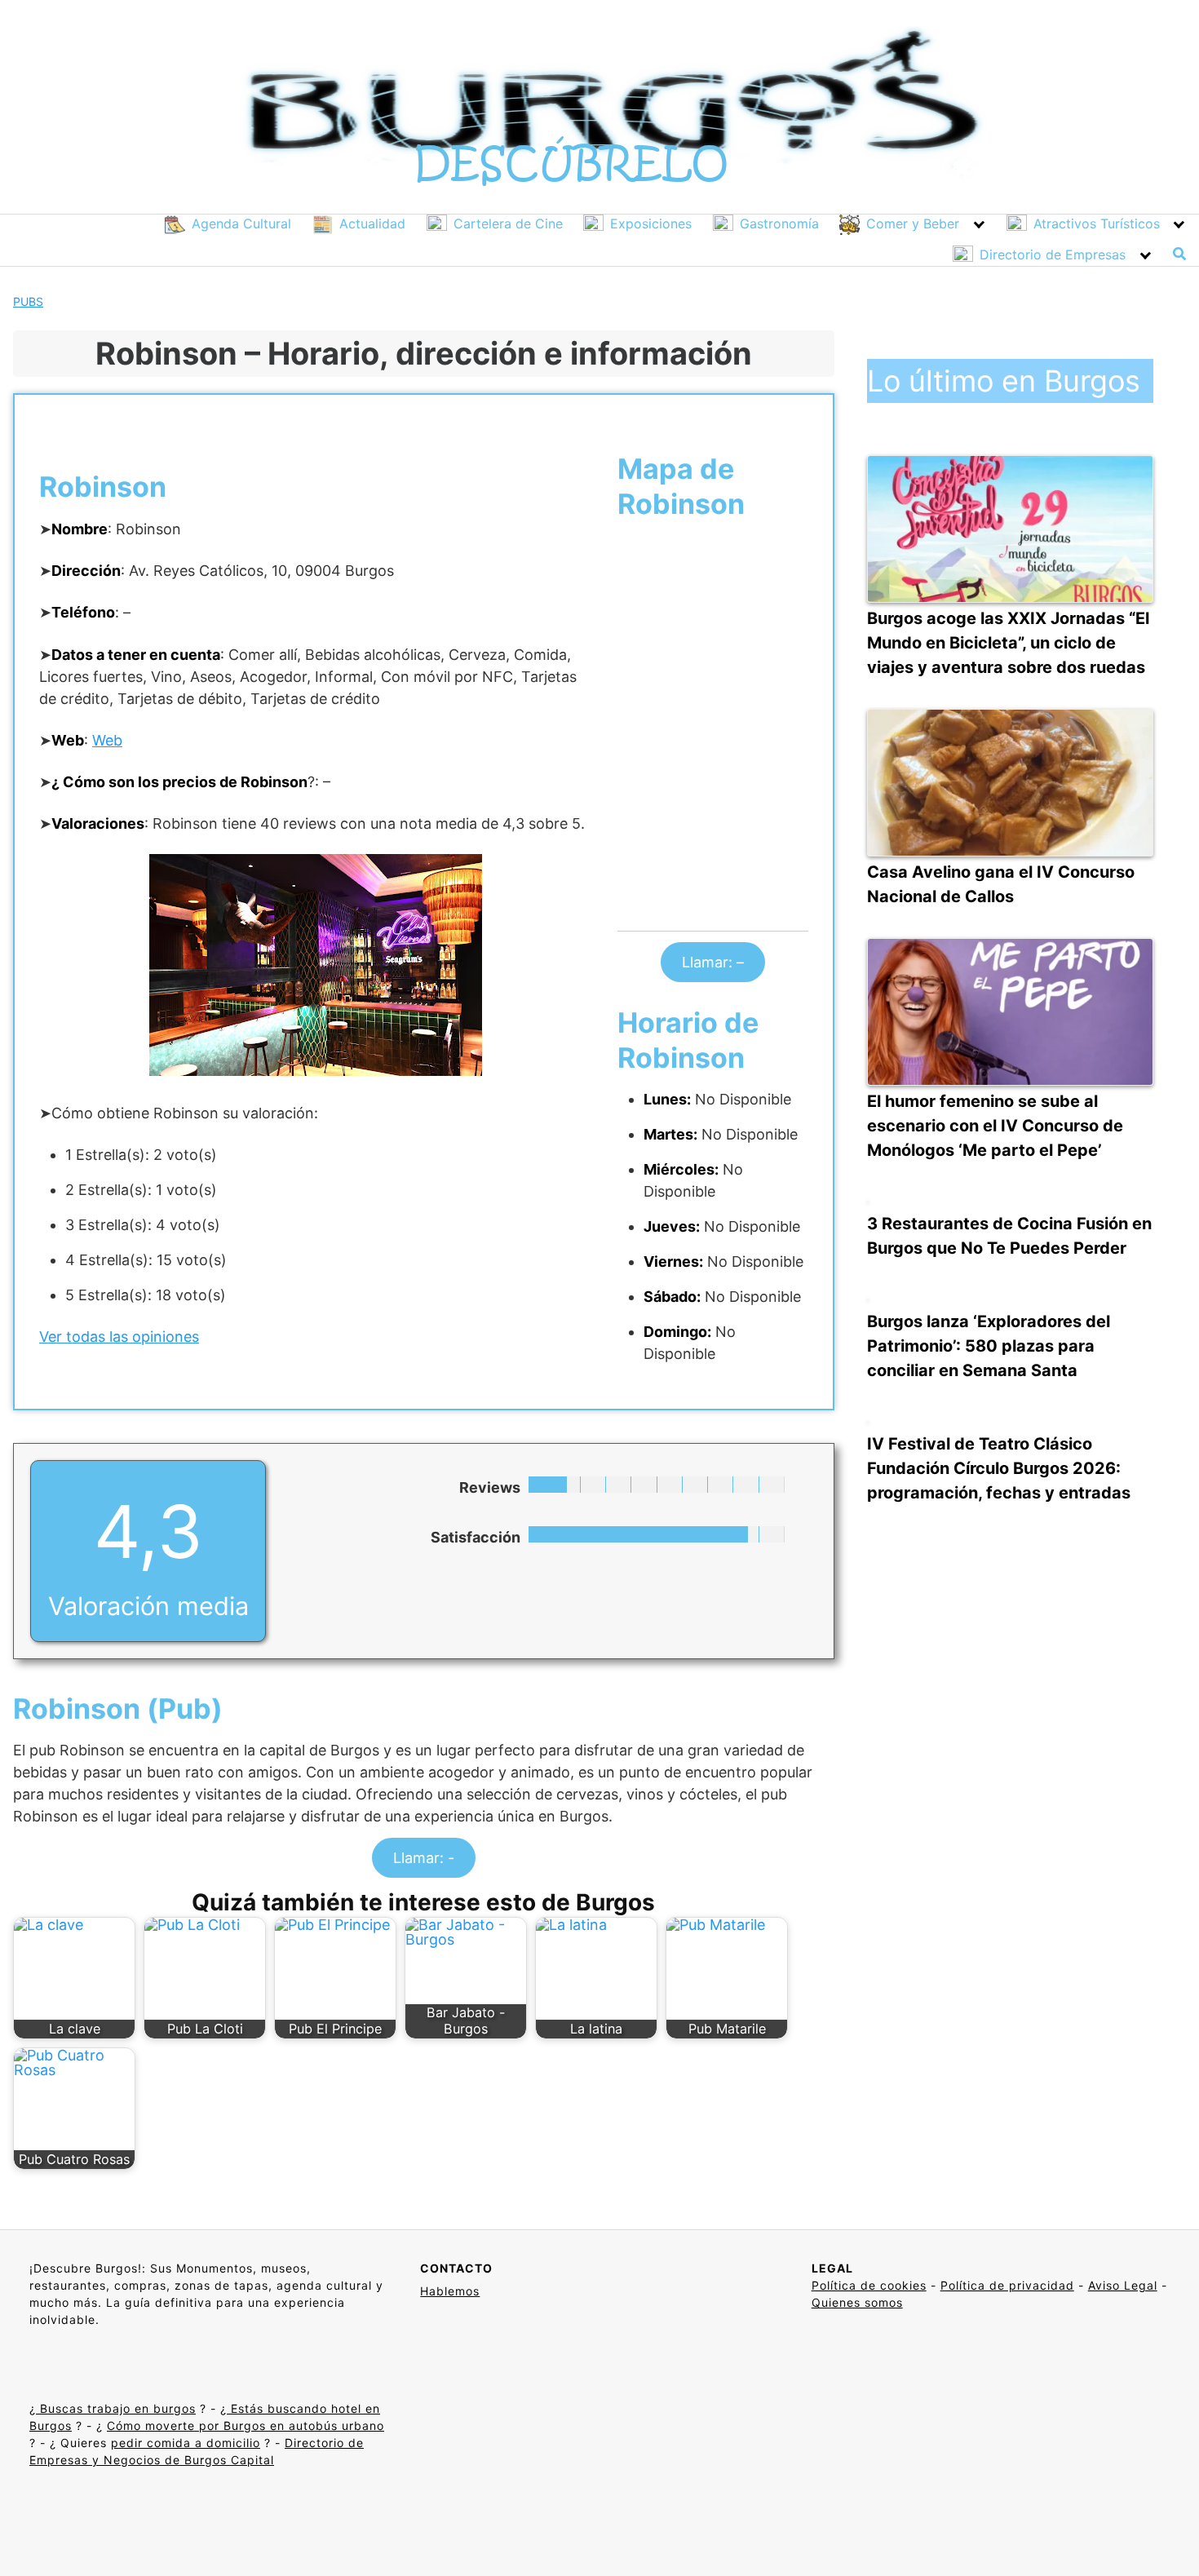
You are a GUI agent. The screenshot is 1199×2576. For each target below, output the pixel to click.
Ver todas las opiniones (119, 1337)
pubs (28, 301)
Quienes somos (857, 2302)
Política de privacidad (1007, 2285)
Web (107, 740)
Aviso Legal (1123, 2285)
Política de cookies (869, 2285)
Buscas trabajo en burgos (116, 2408)
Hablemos (450, 2291)
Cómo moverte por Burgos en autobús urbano (246, 2426)
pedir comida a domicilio (186, 2443)
